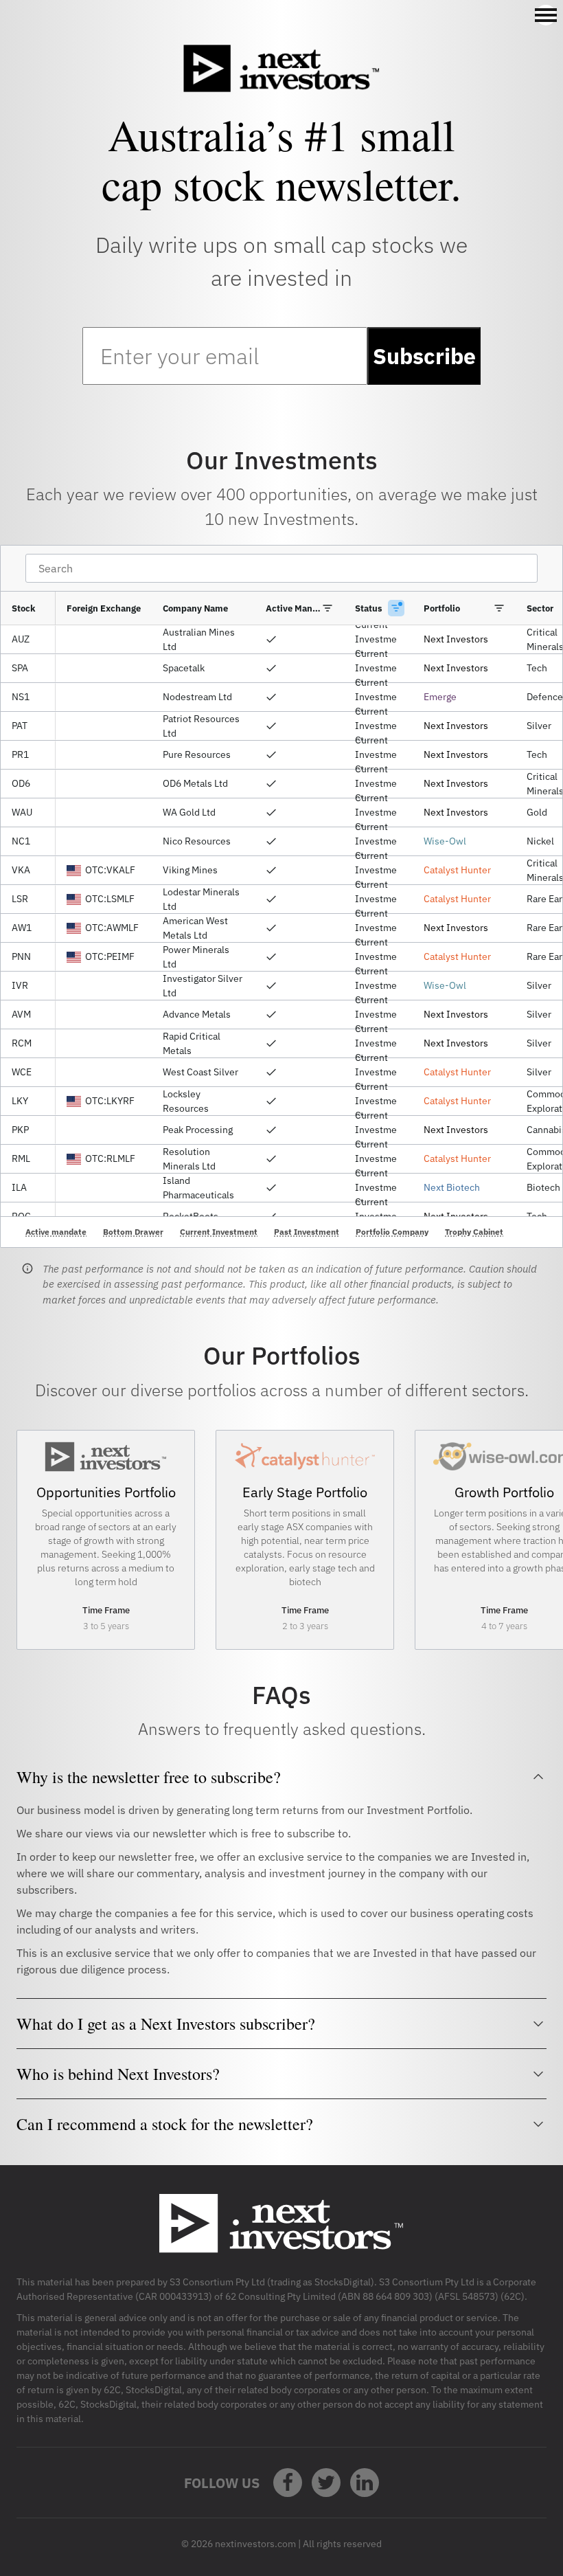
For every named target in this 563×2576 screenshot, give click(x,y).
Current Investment (219, 1232)
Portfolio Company (392, 1232)
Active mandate (56, 1232)
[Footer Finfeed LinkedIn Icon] (365, 2483)
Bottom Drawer (133, 1232)
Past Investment (307, 1232)
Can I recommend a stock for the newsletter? (165, 2124)
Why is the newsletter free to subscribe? (149, 1777)
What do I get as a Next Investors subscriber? (166, 2024)
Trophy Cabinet (474, 1232)
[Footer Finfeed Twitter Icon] (326, 2483)
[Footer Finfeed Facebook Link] (288, 2483)
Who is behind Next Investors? (118, 2074)
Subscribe (424, 356)
